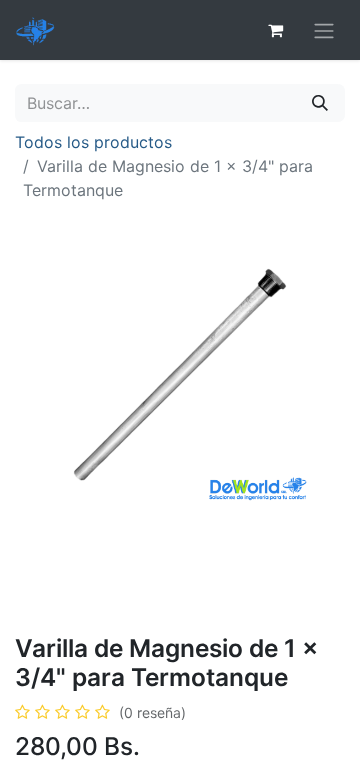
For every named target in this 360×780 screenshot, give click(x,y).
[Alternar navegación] (324, 30)
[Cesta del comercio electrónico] (275, 30)
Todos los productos (93, 142)
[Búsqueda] (320, 103)
